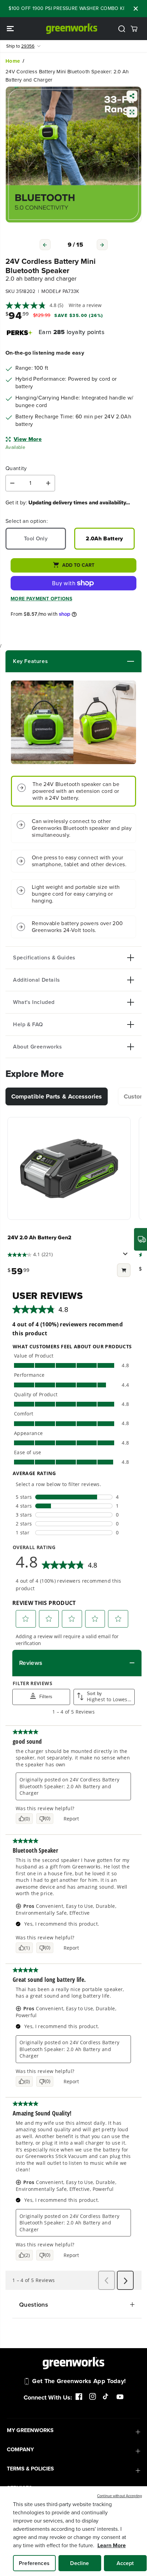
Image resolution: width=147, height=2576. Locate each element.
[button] (11, 29)
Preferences (34, 2563)
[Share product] (132, 97)
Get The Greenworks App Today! (79, 2381)
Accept (125, 2563)
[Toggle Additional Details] (97, 980)
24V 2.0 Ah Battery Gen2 (39, 1237)
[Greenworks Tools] (72, 29)
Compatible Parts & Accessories (57, 1096)
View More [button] (28, 439)
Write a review (85, 305)
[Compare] (132, 113)
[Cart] (134, 29)
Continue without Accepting (119, 2496)
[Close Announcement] (136, 9)
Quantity (16, 469)
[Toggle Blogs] (91, 661)
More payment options (41, 599)
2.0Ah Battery (104, 538)
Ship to (20, 46)
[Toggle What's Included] (94, 1002)
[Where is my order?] (141, 1239)
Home (13, 61)
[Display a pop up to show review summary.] (126, 1256)
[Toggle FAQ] (89, 1025)
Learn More (112, 2545)
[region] (73, 2531)
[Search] (122, 29)
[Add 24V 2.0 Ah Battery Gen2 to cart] (124, 1271)
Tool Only (36, 538)
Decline (79, 2563)
